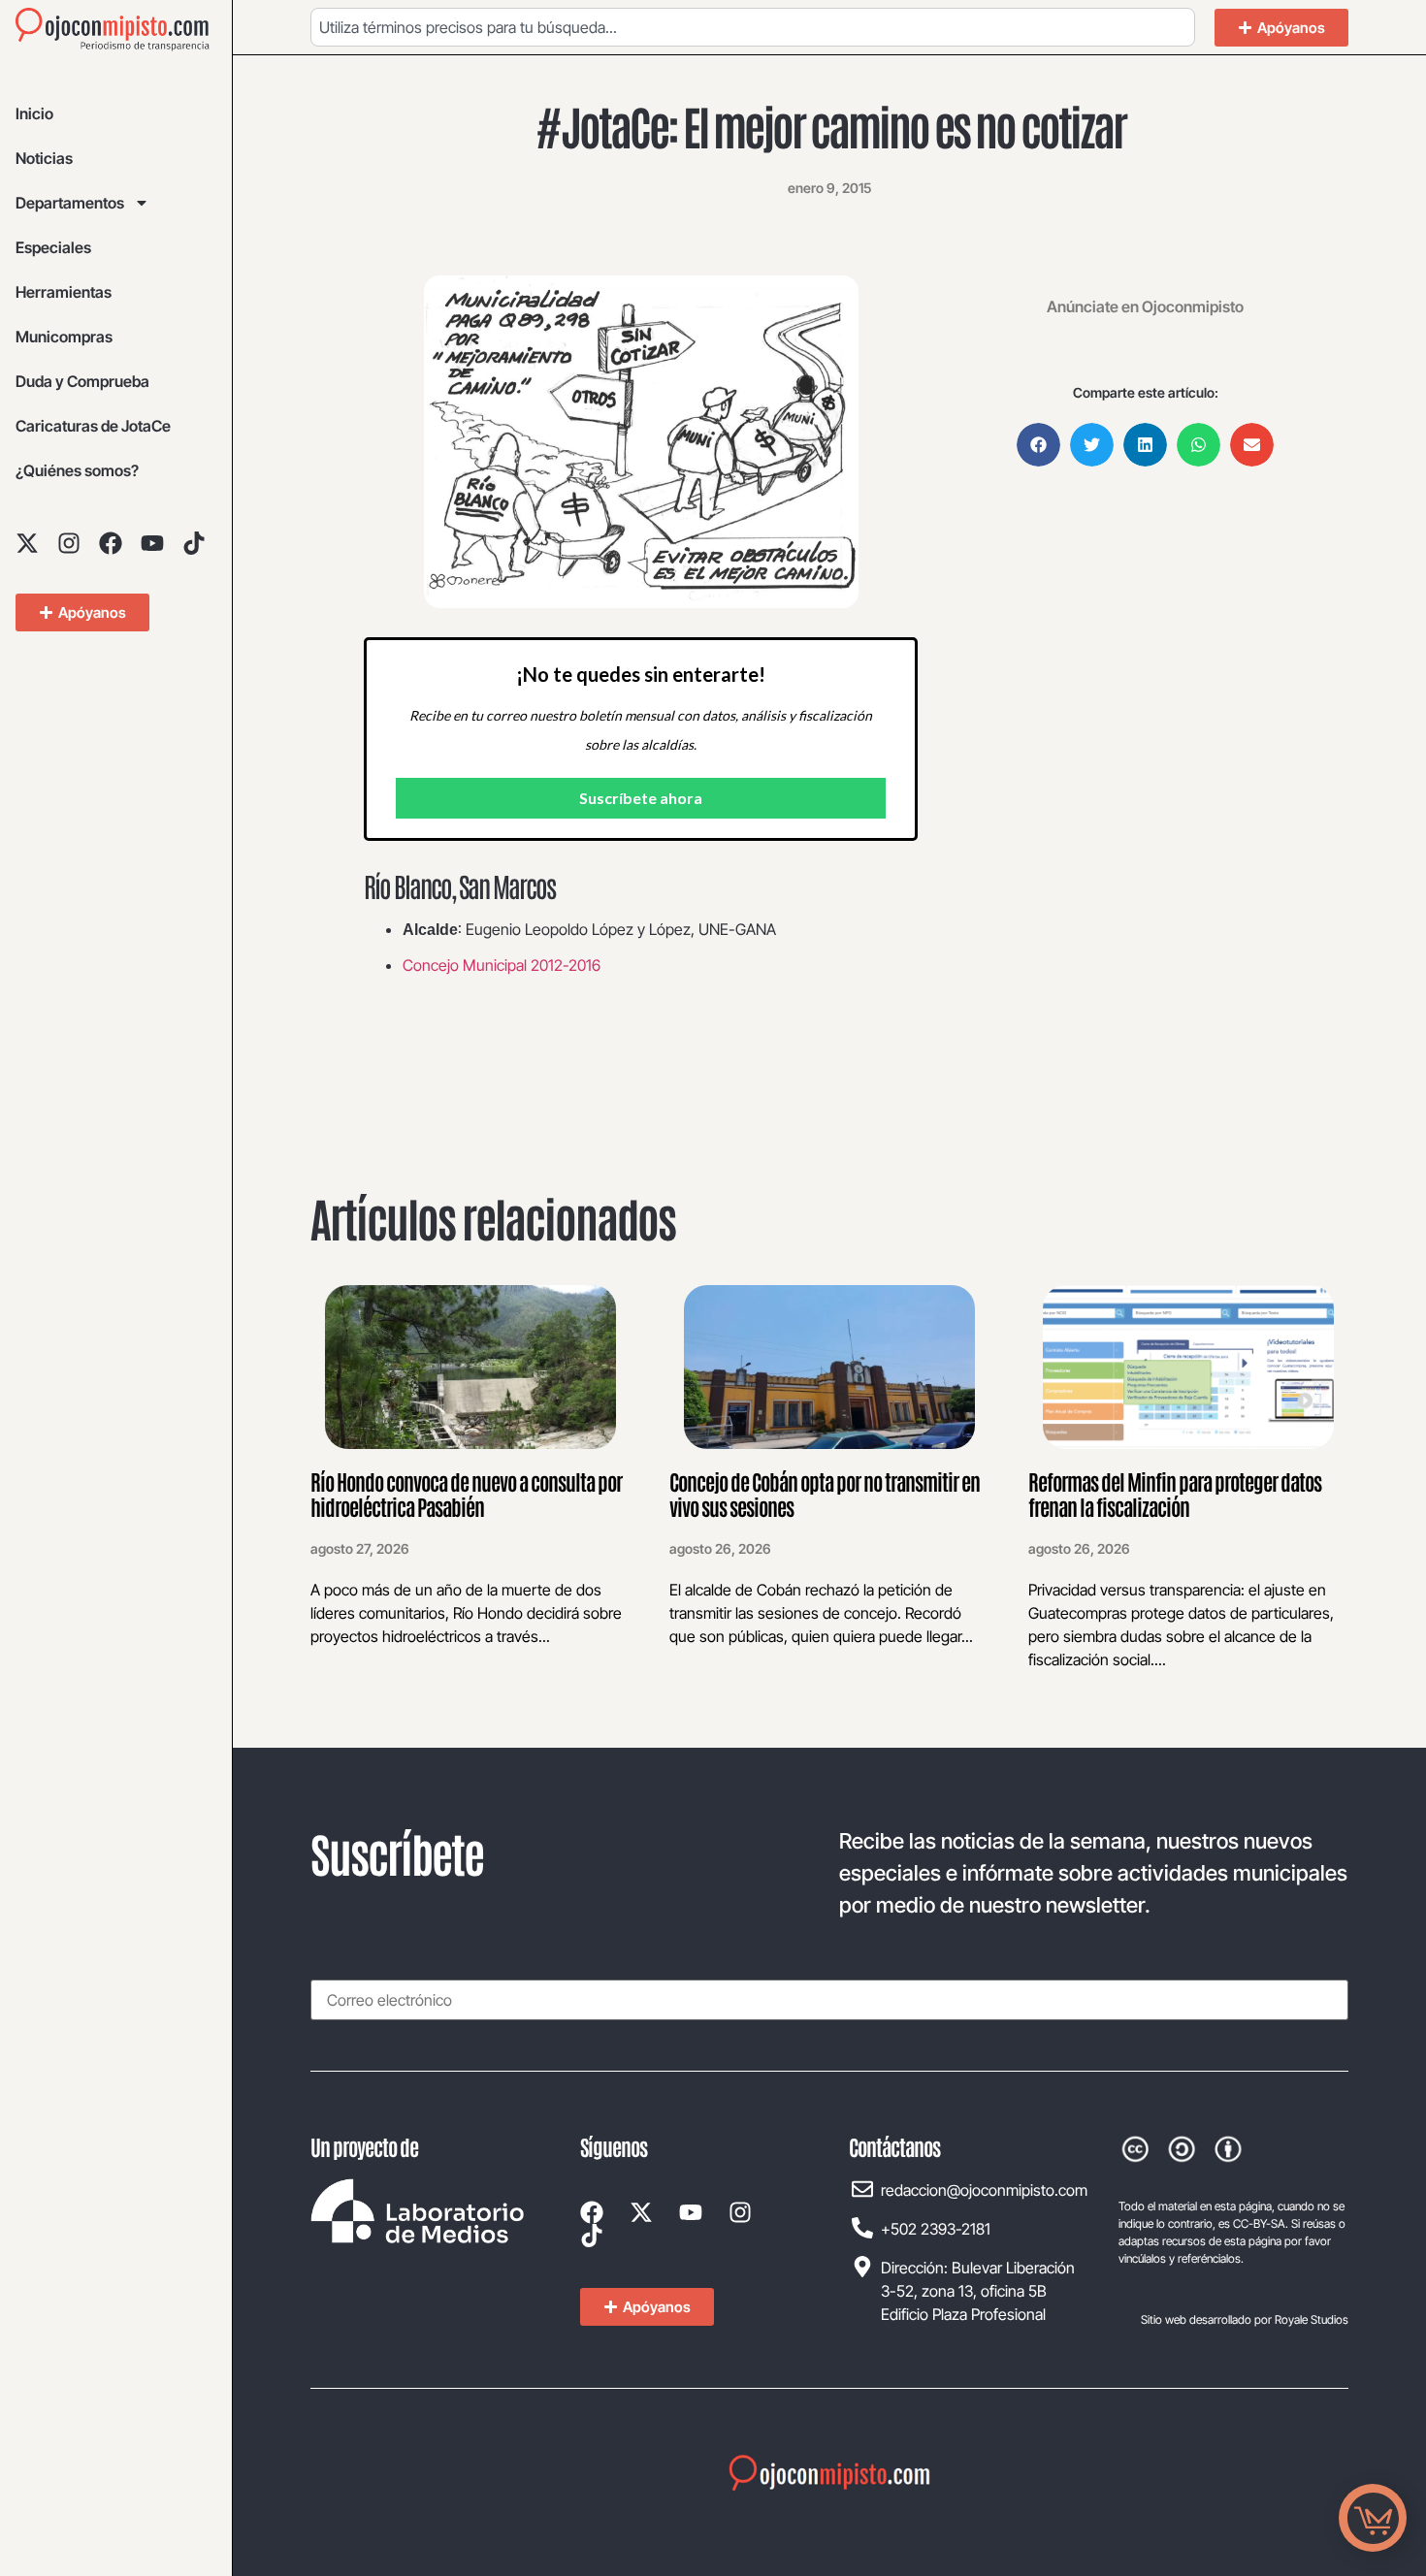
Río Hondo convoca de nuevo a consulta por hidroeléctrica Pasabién (466, 1494)
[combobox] (753, 27)
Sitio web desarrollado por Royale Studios (1245, 2319)
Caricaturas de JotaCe (93, 426)
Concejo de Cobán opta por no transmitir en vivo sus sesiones (825, 1494)
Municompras (64, 337)
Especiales (53, 247)
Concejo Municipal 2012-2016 (502, 965)
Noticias (44, 158)
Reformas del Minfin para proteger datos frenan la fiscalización (1175, 1494)
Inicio (34, 113)
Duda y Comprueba (82, 381)
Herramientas (64, 292)
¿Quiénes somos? (77, 470)
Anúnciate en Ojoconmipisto (1145, 306)
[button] (1038, 445)
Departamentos (70, 203)
